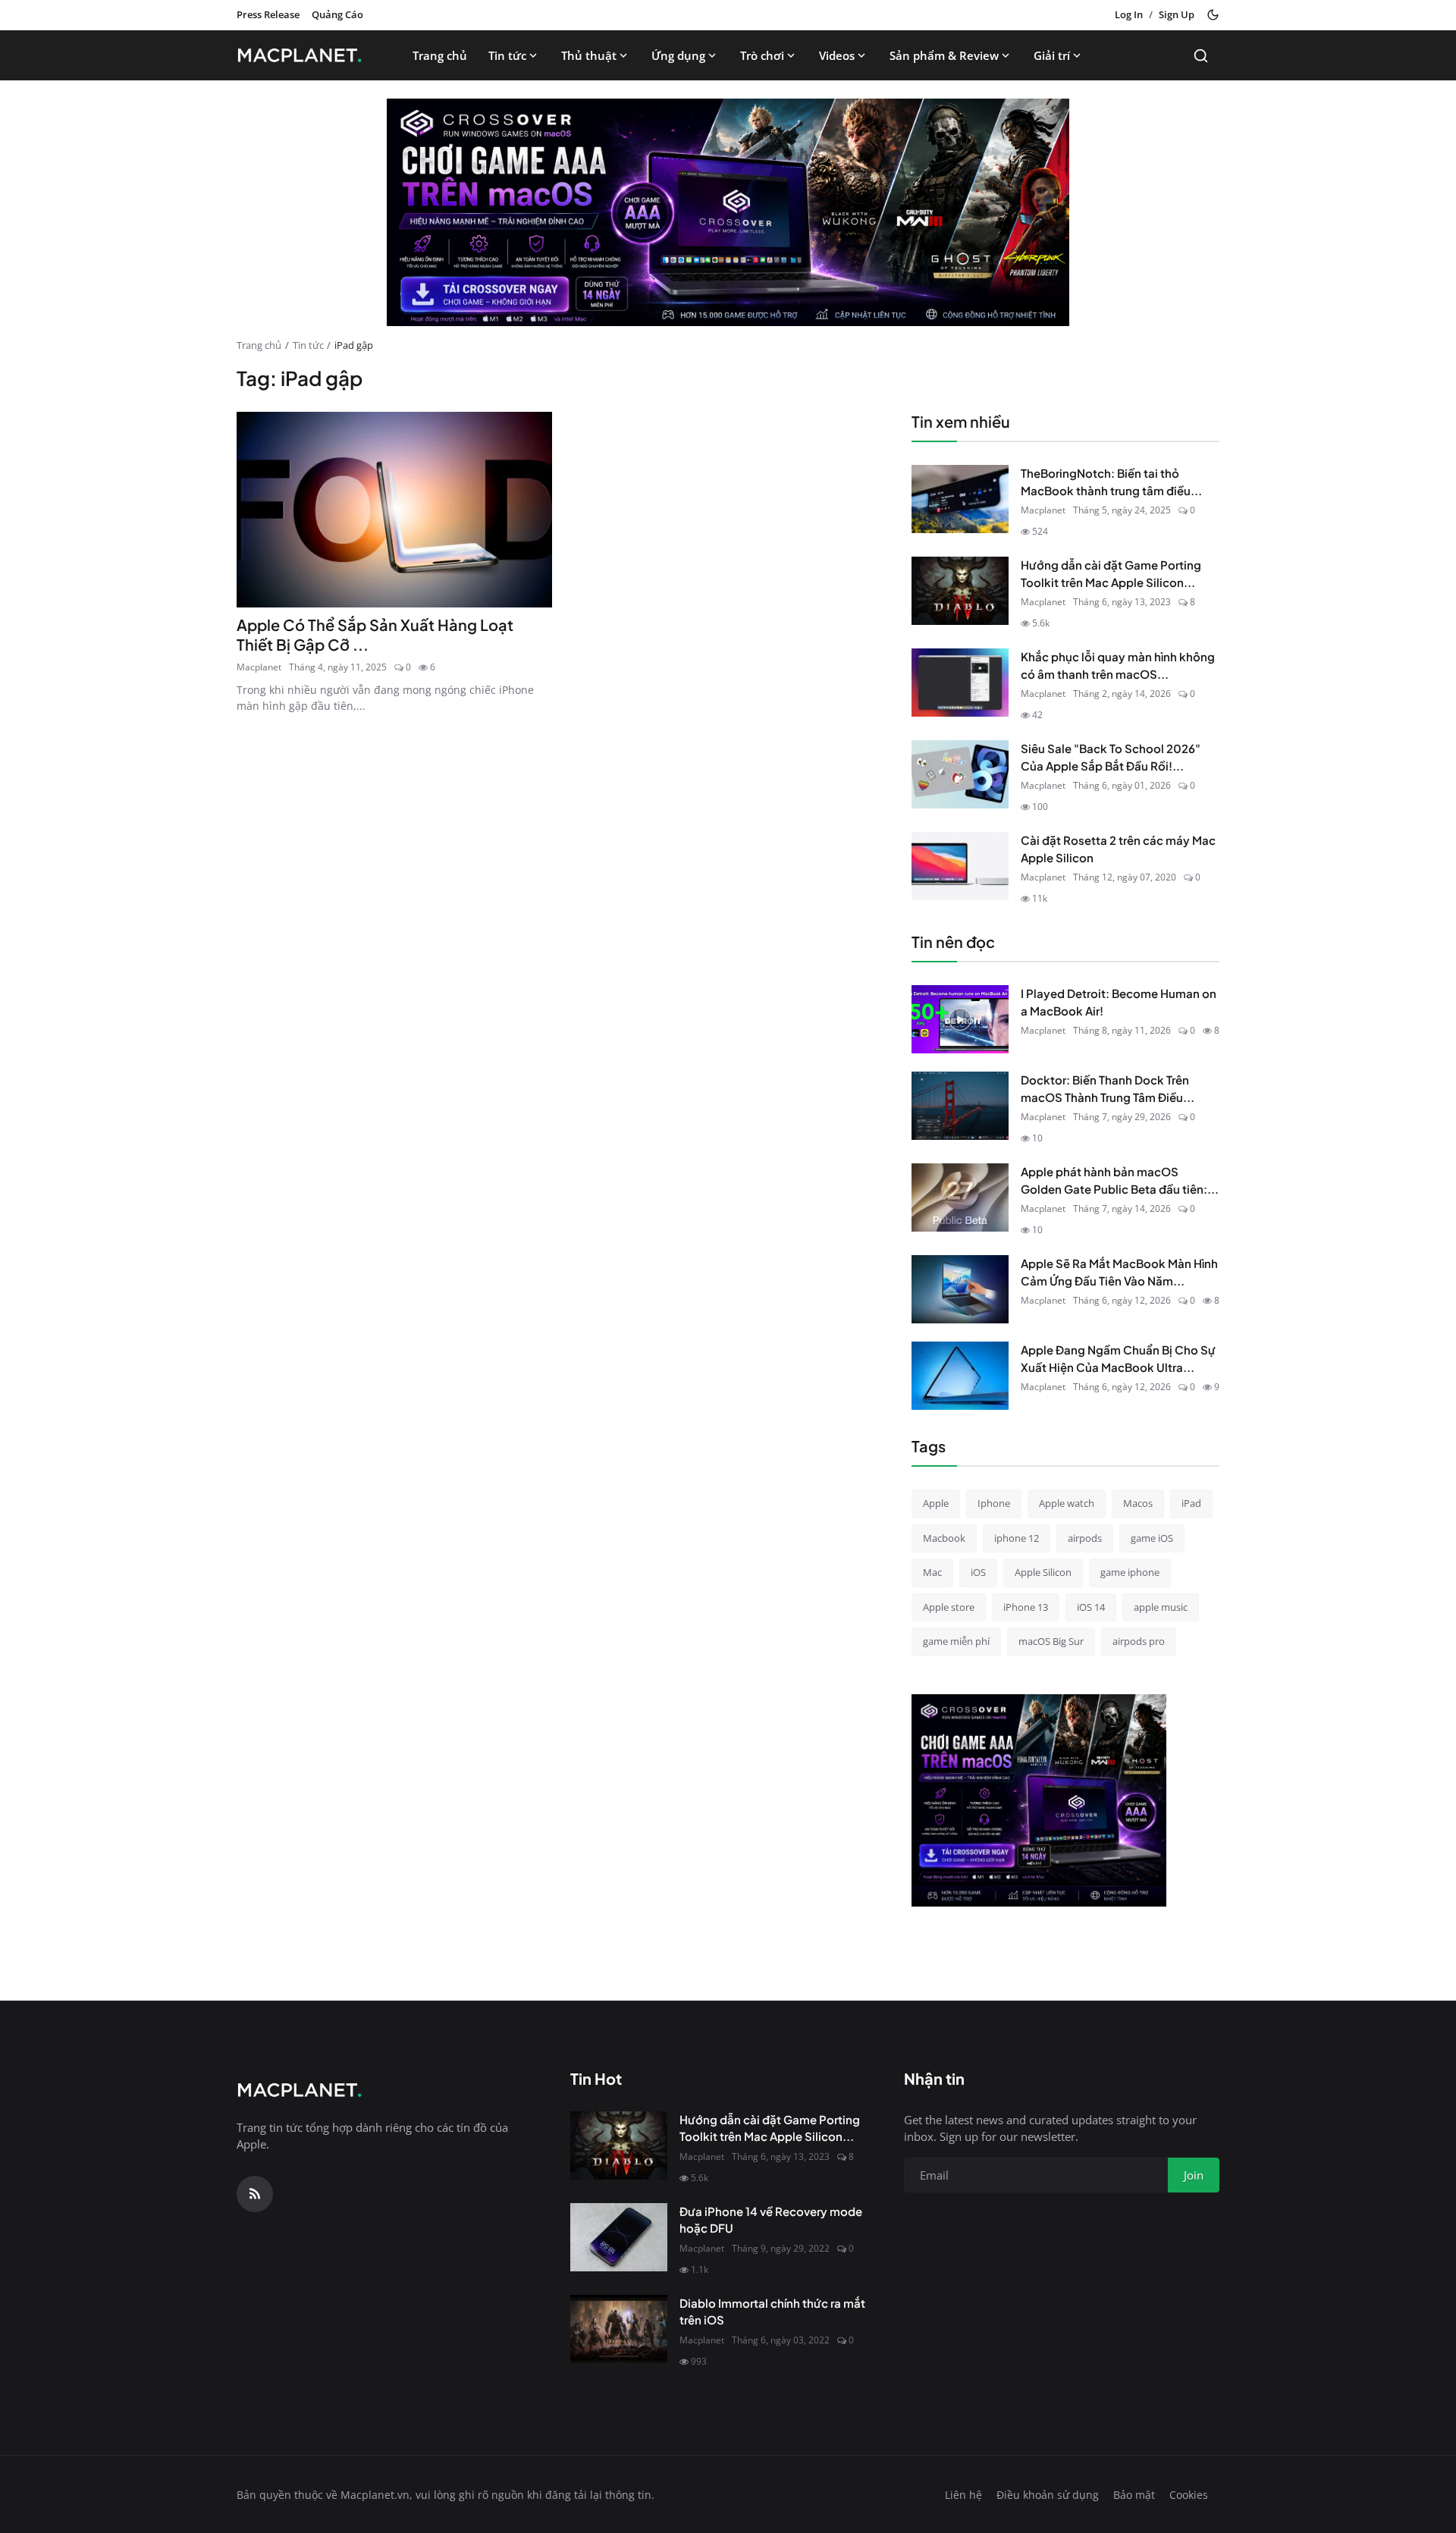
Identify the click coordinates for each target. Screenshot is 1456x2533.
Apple (936, 1503)
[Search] (1201, 56)
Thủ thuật (589, 55)
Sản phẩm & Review (944, 55)
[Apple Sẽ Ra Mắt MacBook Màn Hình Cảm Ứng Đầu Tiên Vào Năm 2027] (960, 1289)
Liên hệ (963, 2495)
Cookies (1189, 2495)
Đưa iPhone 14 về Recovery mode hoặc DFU (771, 2220)
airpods (1085, 1538)
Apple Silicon (1043, 1572)
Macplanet (259, 667)
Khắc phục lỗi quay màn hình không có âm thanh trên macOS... (1118, 665)
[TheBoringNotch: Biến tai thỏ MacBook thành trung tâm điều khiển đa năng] (960, 499)
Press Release (268, 14)
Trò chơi (762, 55)
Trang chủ (440, 55)
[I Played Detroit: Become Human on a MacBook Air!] (960, 1019)
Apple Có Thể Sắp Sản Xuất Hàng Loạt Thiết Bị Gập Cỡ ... (375, 634)
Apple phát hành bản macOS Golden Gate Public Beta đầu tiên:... (1120, 1180)
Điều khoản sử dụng (1048, 2495)
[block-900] (728, 212)
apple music (1161, 1607)
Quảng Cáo (337, 14)
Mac (932, 1572)
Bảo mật (1134, 2495)
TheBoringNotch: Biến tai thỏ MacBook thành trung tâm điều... (1111, 482)
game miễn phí (956, 1641)
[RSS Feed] (255, 2194)
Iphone (994, 1503)
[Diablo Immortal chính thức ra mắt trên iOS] (619, 2329)
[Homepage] (304, 55)
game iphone (1130, 1572)
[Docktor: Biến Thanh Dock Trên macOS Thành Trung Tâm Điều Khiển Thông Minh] (960, 1106)
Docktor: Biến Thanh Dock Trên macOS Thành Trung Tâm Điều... (1108, 1088)
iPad (1191, 1503)
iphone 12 (1017, 1538)
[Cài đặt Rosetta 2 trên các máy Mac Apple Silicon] (960, 866)
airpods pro (1139, 1641)
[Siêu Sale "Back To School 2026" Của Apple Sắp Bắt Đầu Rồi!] (960, 774)
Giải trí (1052, 55)
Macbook (944, 1538)
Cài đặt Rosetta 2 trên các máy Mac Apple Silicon (1118, 849)
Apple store (949, 1607)
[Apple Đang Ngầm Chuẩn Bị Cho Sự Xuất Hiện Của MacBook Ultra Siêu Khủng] (960, 1376)
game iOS (1152, 1538)
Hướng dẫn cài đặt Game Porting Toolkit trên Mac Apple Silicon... (1111, 573)
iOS (978, 1572)
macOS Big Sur (1051, 1641)
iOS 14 (1091, 1607)
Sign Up (1177, 14)
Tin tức (507, 55)
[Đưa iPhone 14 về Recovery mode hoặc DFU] (619, 2237)
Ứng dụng (678, 55)
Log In (1129, 14)
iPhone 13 (1026, 1607)
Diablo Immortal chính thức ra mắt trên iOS (772, 2312)
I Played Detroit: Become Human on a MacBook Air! (1119, 1002)
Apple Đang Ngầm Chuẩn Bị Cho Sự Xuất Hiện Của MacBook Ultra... (1118, 1358)
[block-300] (1039, 1800)
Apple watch (1067, 1503)
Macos (1138, 1503)
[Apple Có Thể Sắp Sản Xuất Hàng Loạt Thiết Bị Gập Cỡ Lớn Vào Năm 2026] (394, 510)
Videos (837, 55)
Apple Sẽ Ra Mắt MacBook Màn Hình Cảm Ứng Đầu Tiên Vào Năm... (1119, 1272)
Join (1194, 2175)
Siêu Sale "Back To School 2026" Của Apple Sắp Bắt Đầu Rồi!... (1111, 757)
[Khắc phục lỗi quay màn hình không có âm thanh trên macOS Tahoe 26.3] (960, 683)
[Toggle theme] (1213, 15)
